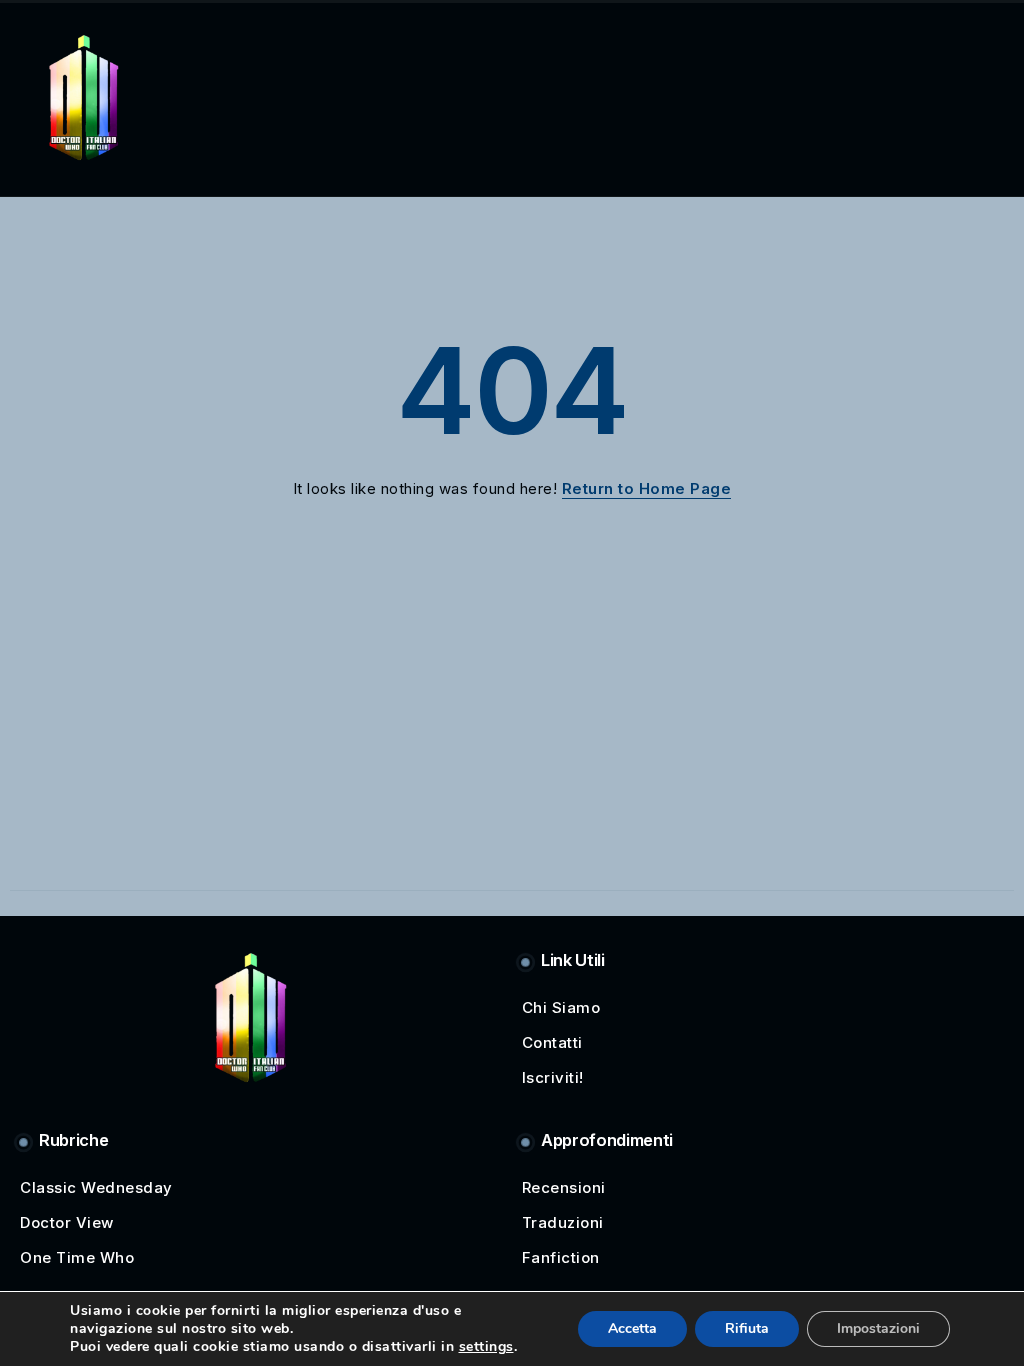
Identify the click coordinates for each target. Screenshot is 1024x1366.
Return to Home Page (647, 488)
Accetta (632, 1328)
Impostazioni (878, 1328)
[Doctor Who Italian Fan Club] (84, 95)
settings (486, 1347)
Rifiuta (747, 1328)
